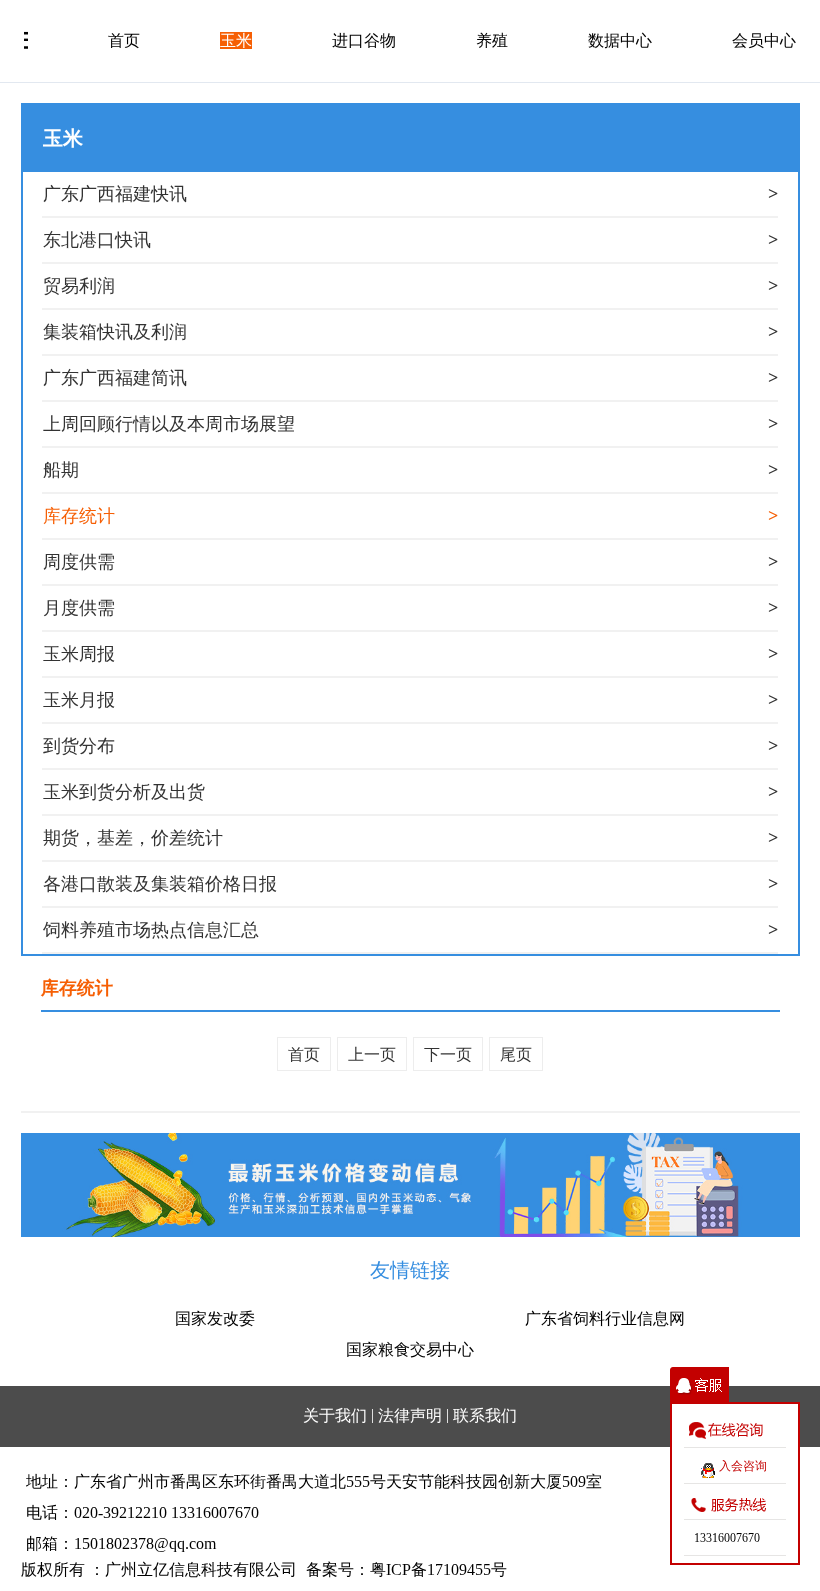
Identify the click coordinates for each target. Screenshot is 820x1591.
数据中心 (620, 40)
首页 (124, 40)
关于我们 (335, 1415)
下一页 (448, 1054)
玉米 (236, 40)
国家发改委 (215, 1318)
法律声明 (410, 1415)
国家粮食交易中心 (410, 1349)
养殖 (492, 40)
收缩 (699, 1385)
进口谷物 (364, 40)
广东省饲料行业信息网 (605, 1318)
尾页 (516, 1054)
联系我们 (485, 1415)
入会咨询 (743, 1466)
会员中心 (764, 40)
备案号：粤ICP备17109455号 (406, 1569)
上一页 (372, 1054)
